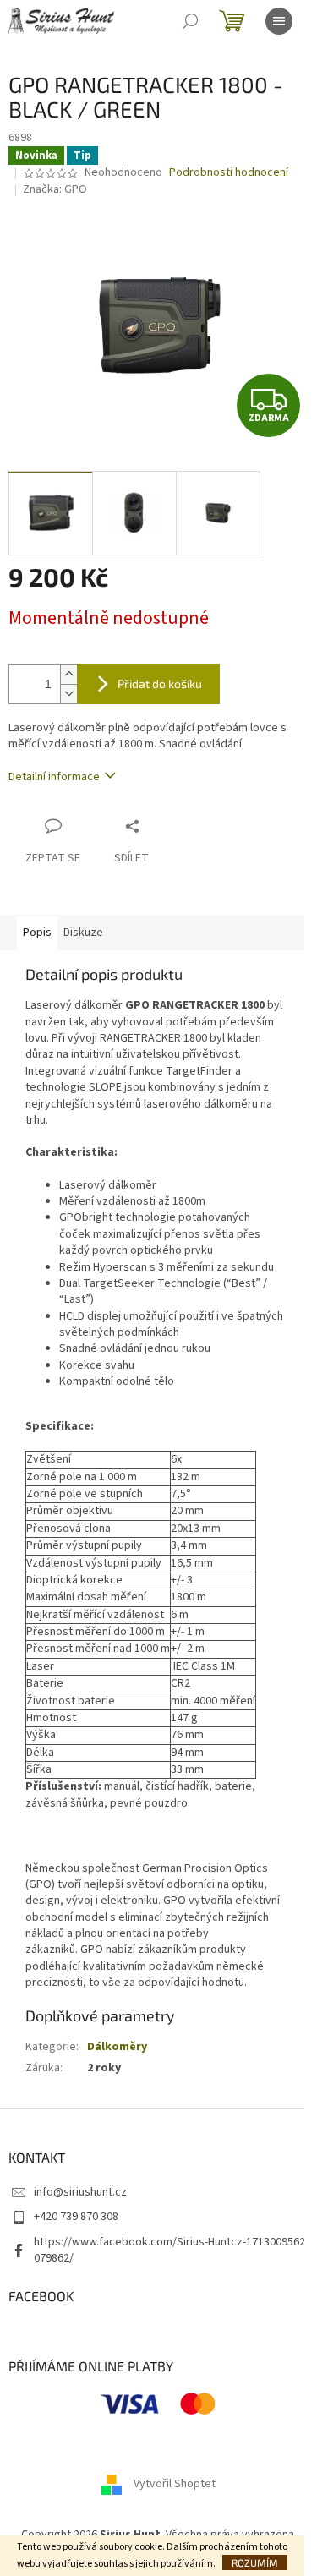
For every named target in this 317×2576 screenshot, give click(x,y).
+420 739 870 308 (76, 2217)
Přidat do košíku (160, 684)
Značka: (55, 189)
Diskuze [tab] (83, 933)
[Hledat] (190, 21)
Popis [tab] (37, 933)
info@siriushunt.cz (80, 2192)
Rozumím (255, 2562)
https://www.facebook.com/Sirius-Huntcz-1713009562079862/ (169, 2250)
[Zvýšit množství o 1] (68, 674)
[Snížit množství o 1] (68, 694)
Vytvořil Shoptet (175, 2485)
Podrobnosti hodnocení (229, 173)
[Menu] (279, 21)
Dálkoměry (117, 2047)
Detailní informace (54, 777)
